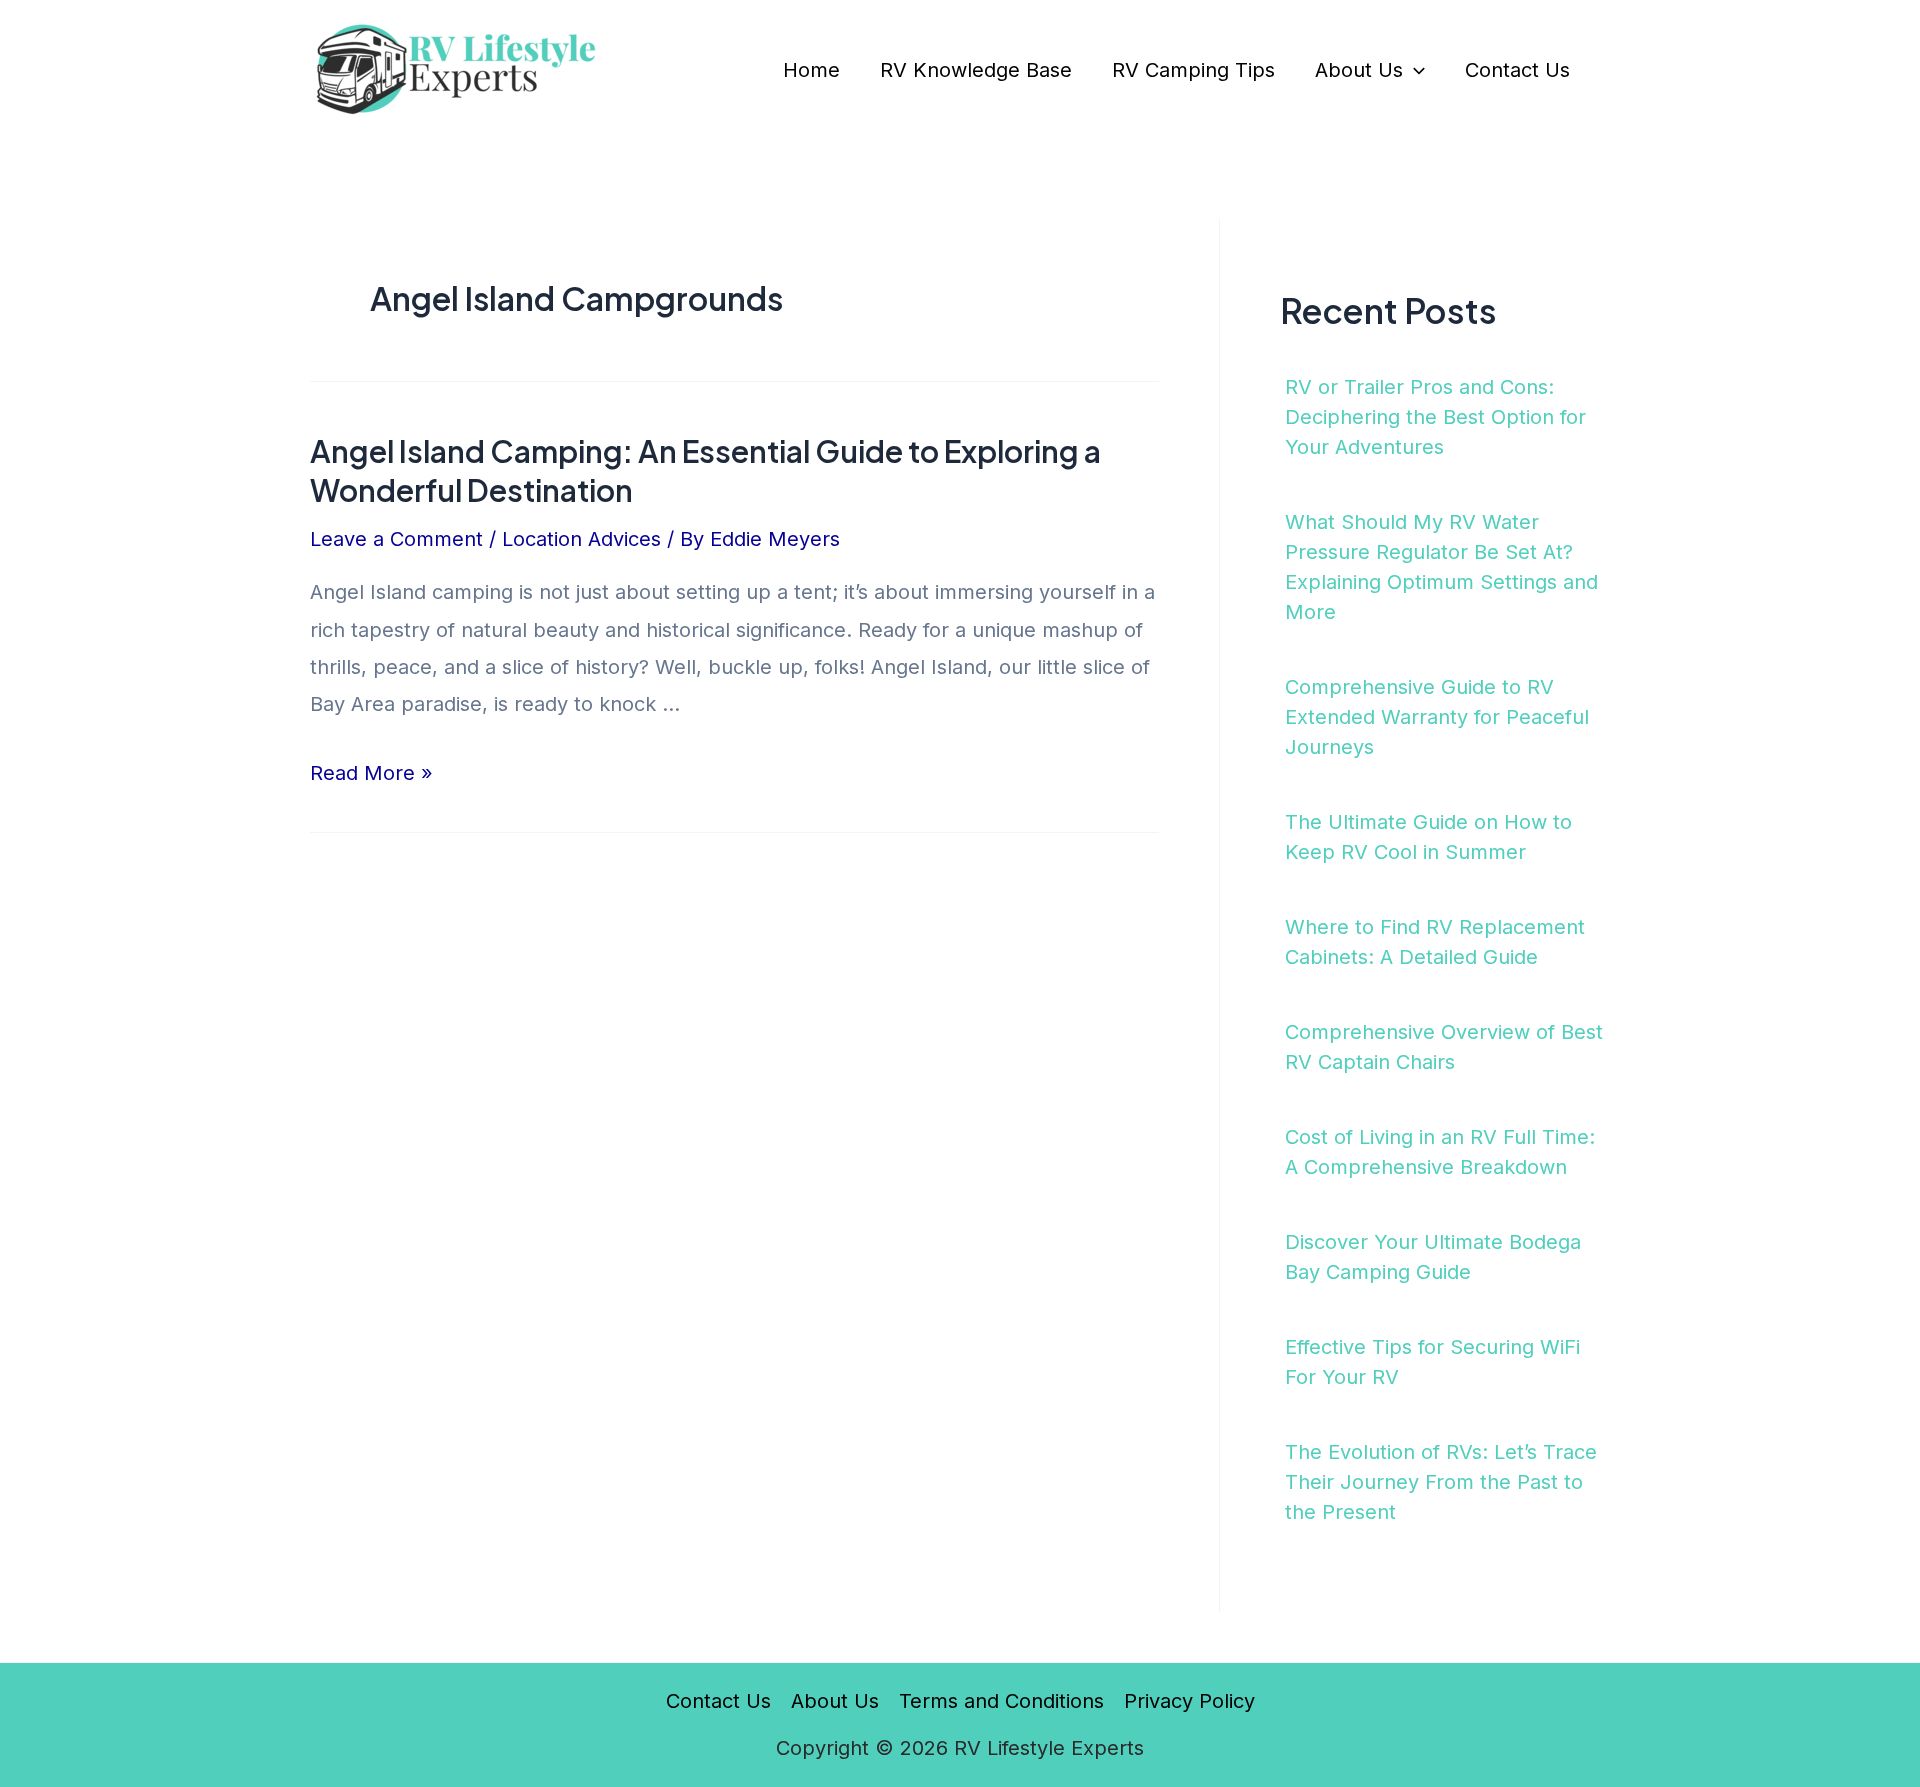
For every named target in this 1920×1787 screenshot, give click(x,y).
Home (811, 70)
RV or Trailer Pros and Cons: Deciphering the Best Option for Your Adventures (1435, 417)
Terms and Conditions (1001, 1701)
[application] (1414, 70)
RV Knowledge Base (976, 70)
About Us (1359, 70)
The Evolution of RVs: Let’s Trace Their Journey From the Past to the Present (1441, 1482)
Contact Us (1517, 70)
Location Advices (581, 539)
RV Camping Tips (1193, 70)
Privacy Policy (1189, 1701)
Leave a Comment (396, 539)
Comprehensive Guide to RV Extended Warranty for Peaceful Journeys (1437, 717)
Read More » (371, 773)
